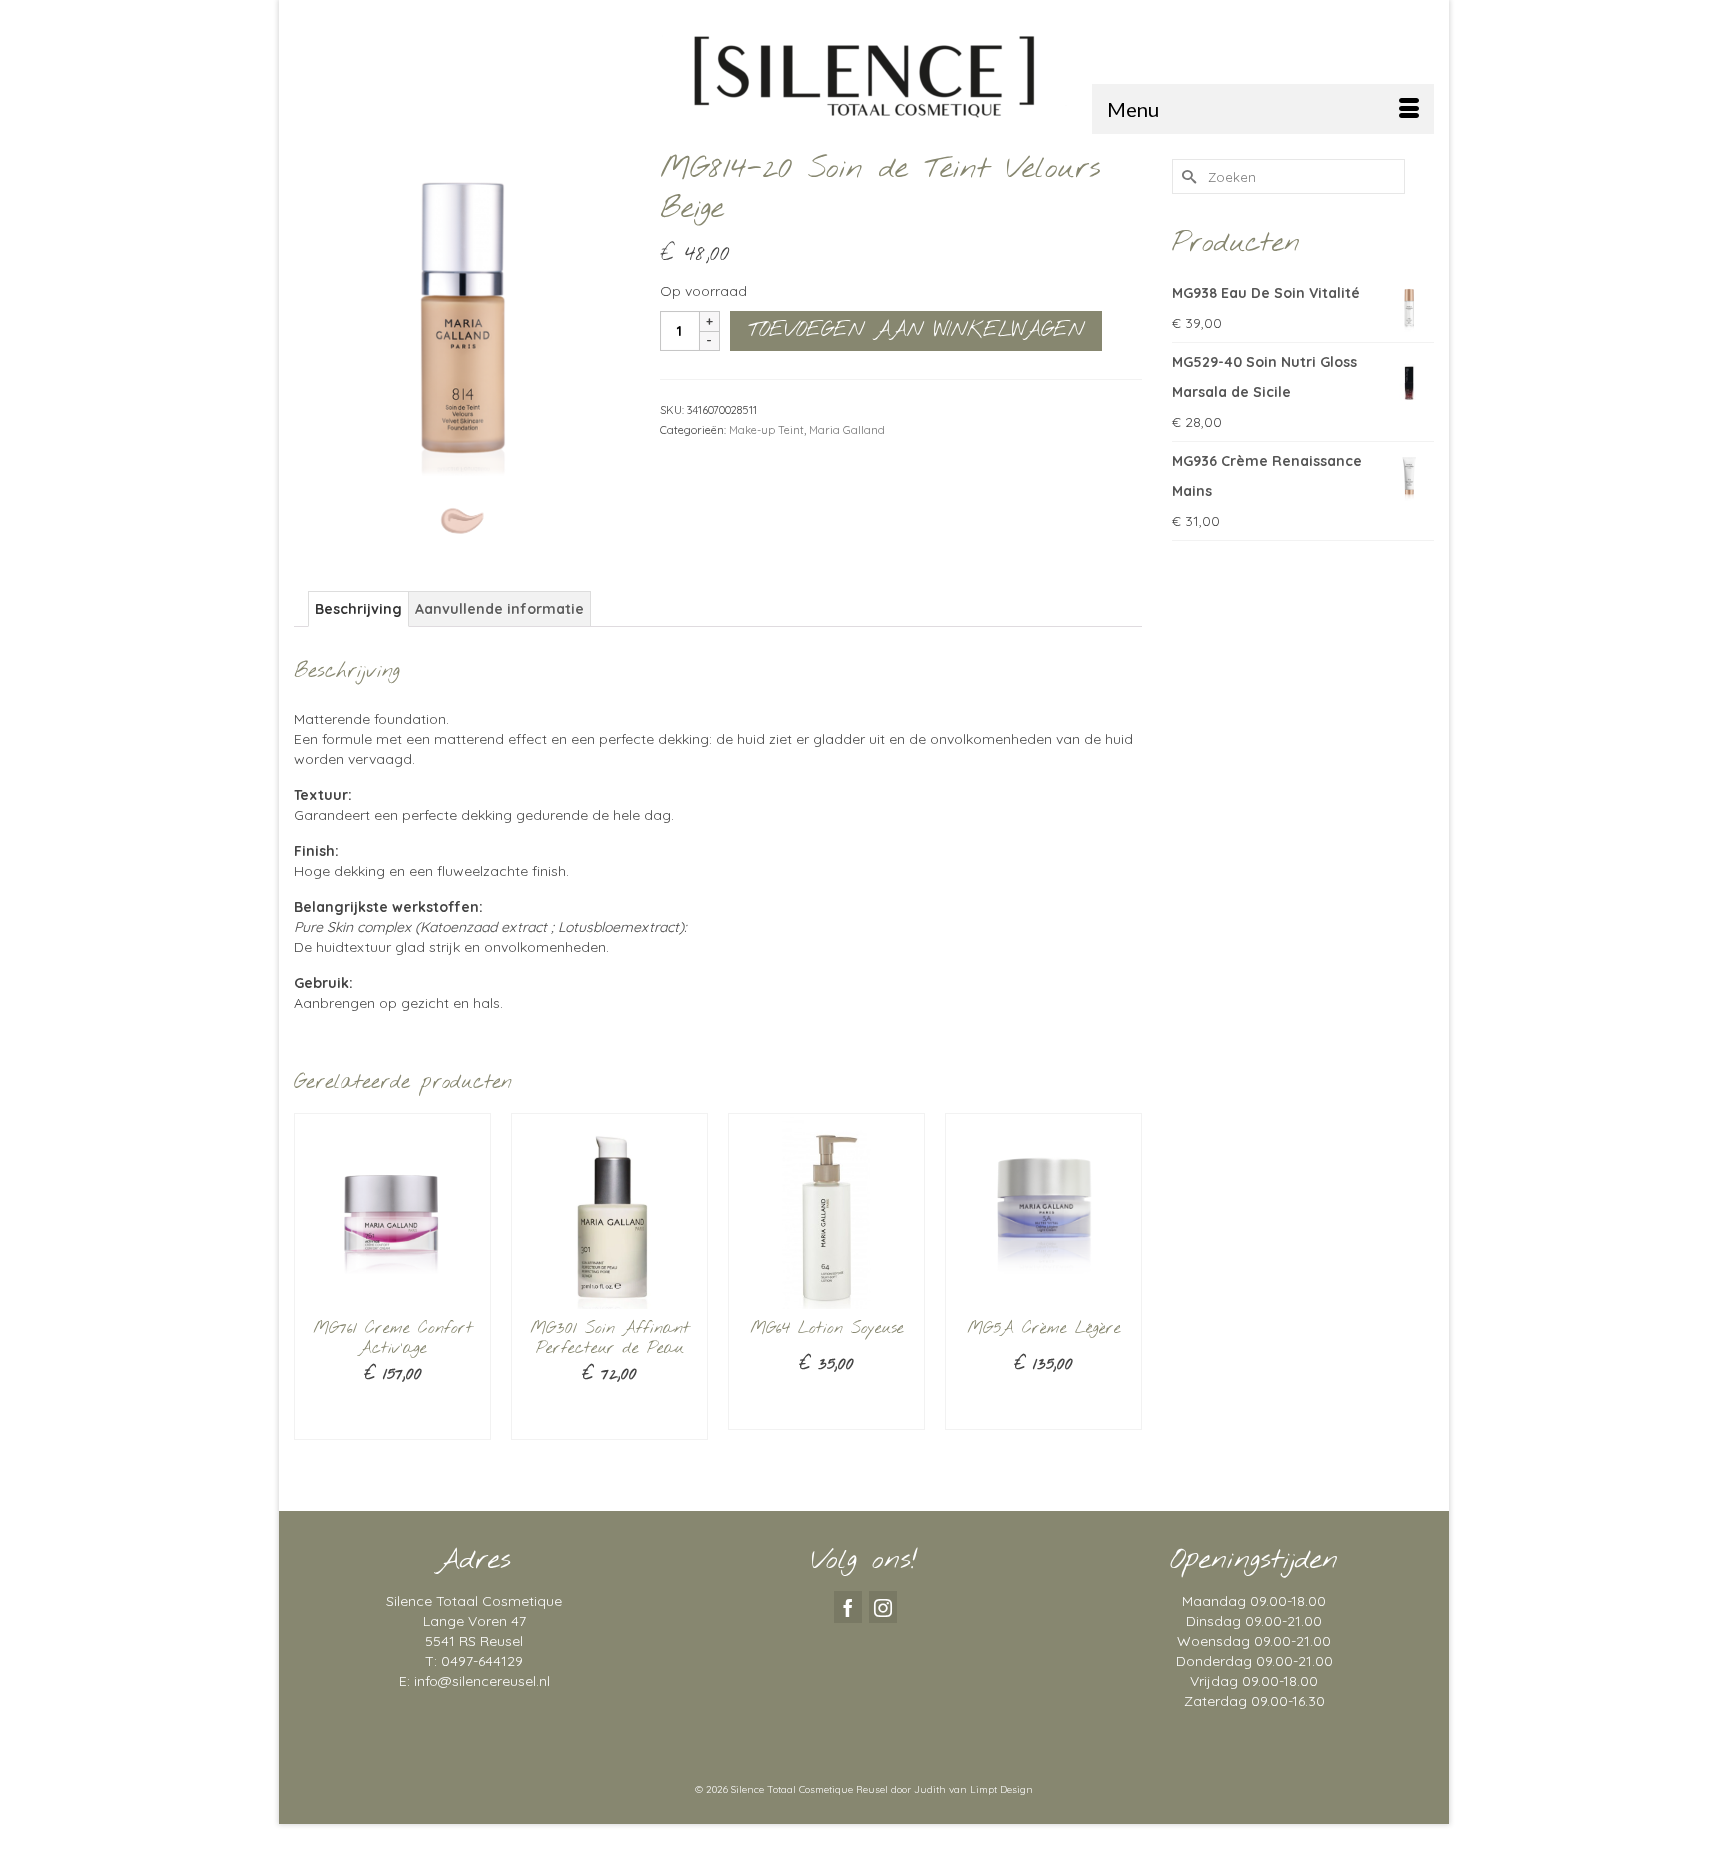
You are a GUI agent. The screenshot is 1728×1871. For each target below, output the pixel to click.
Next (1124, 1297)
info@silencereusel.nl (482, 1681)
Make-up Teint (766, 430)
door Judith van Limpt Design (962, 1789)
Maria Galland (847, 430)
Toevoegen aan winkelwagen (916, 330)
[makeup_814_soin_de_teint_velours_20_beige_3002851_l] (462, 520)
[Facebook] (848, 1606)
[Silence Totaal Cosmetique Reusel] (864, 74)
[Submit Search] (1187, 176)
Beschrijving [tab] (358, 609)
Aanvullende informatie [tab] (499, 609)
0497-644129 (482, 1661)
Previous (311, 1297)
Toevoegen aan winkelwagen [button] (393, 1414)
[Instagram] (883, 1606)
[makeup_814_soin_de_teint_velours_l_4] (462, 315)
